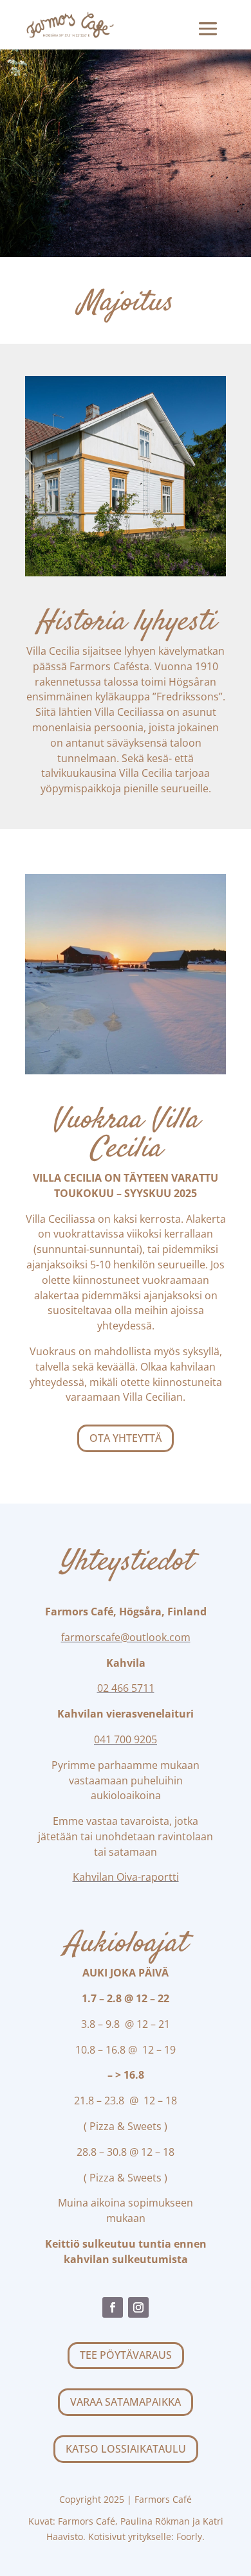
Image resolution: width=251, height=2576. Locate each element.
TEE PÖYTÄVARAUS (126, 2355)
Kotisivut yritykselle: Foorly (145, 2536)
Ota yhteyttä (126, 1438)
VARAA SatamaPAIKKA (126, 2402)
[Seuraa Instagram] (138, 2307)
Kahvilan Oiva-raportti (126, 1877)
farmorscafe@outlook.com (126, 1637)
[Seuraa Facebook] (113, 2307)
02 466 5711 (126, 1688)
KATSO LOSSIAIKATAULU (126, 2449)
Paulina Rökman (155, 2521)
